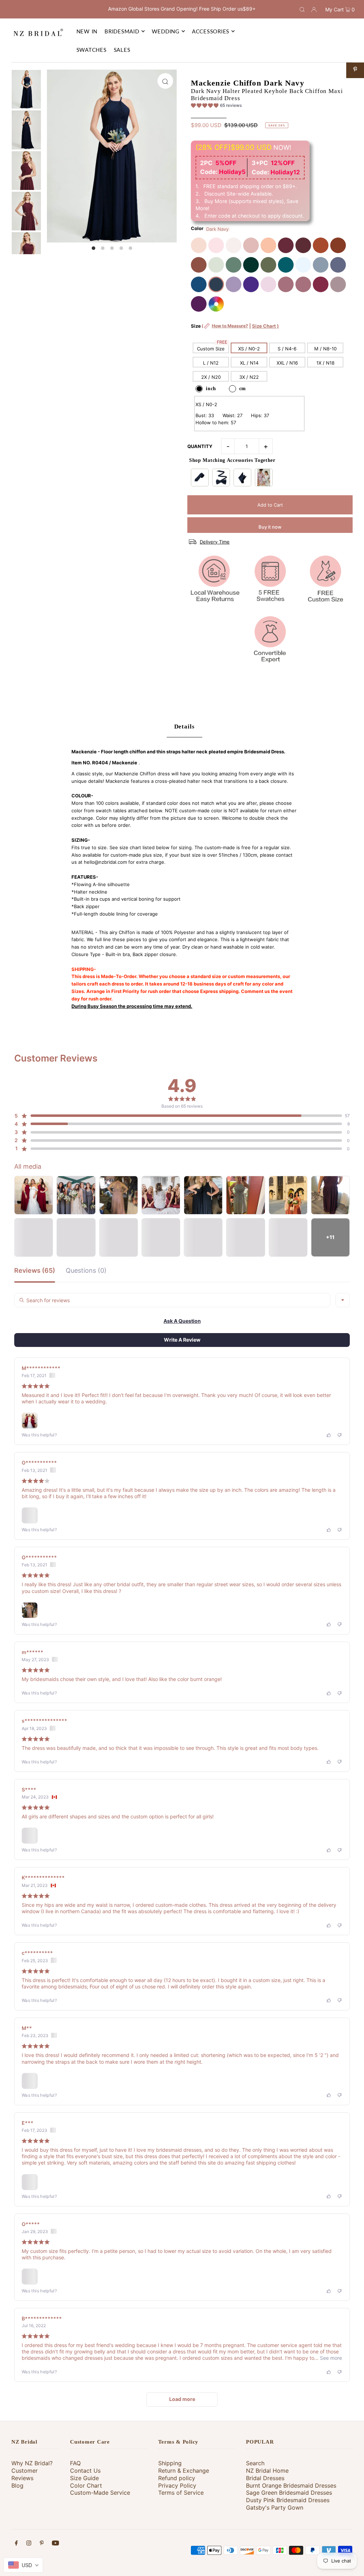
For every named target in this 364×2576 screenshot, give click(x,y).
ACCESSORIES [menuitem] (211, 31)
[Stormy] (338, 265)
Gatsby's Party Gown (275, 2507)
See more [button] (330, 2358)
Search (255, 2463)
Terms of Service (181, 2493)
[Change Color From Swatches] (216, 304)
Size (235, 330)
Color (197, 228)
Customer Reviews (25, 2474)
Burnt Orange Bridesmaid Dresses (291, 2485)
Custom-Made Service (100, 2493)
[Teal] (286, 265)
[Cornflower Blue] (303, 265)
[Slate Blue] (321, 265)
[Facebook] (16, 2544)
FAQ (75, 2463)
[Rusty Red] (338, 245)
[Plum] (199, 304)
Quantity (200, 446)
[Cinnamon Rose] (199, 265)
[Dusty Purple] (234, 284)
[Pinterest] (42, 2544)
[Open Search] (302, 9)
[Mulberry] (321, 284)
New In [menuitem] (87, 31)
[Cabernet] (303, 245)
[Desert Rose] (303, 284)
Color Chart (86, 2485)
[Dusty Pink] (251, 245)
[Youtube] (55, 2544)
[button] (216, 107)
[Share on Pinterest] (355, 69)
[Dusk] (338, 284)
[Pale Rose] (234, 245)
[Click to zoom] (165, 81)
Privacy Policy (177, 2485)
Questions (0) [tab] (86, 1271)
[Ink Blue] (199, 284)
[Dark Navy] (216, 284)
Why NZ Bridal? (32, 2463)
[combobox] (343, 1300)
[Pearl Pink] (199, 245)
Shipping (170, 2463)
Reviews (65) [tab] (35, 1271)
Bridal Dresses (265, 2478)
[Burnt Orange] (321, 245)
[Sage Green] (216, 265)
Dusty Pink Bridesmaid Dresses (288, 2500)
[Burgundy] (286, 245)
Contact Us (85, 2471)
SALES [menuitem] (122, 50)
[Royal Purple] (251, 284)
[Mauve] (268, 284)
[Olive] (268, 265)
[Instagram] (29, 2544)
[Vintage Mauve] (286, 284)
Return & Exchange (184, 2471)
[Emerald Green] (251, 265)
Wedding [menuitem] (166, 31)
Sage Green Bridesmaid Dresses (289, 2493)
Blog (17, 2485)
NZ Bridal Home (267, 2471)
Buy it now (270, 527)
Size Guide (84, 2478)
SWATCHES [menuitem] (92, 50)
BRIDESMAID (122, 31)
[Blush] (216, 245)
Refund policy (177, 2478)
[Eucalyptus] (234, 265)
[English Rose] (268, 245)
